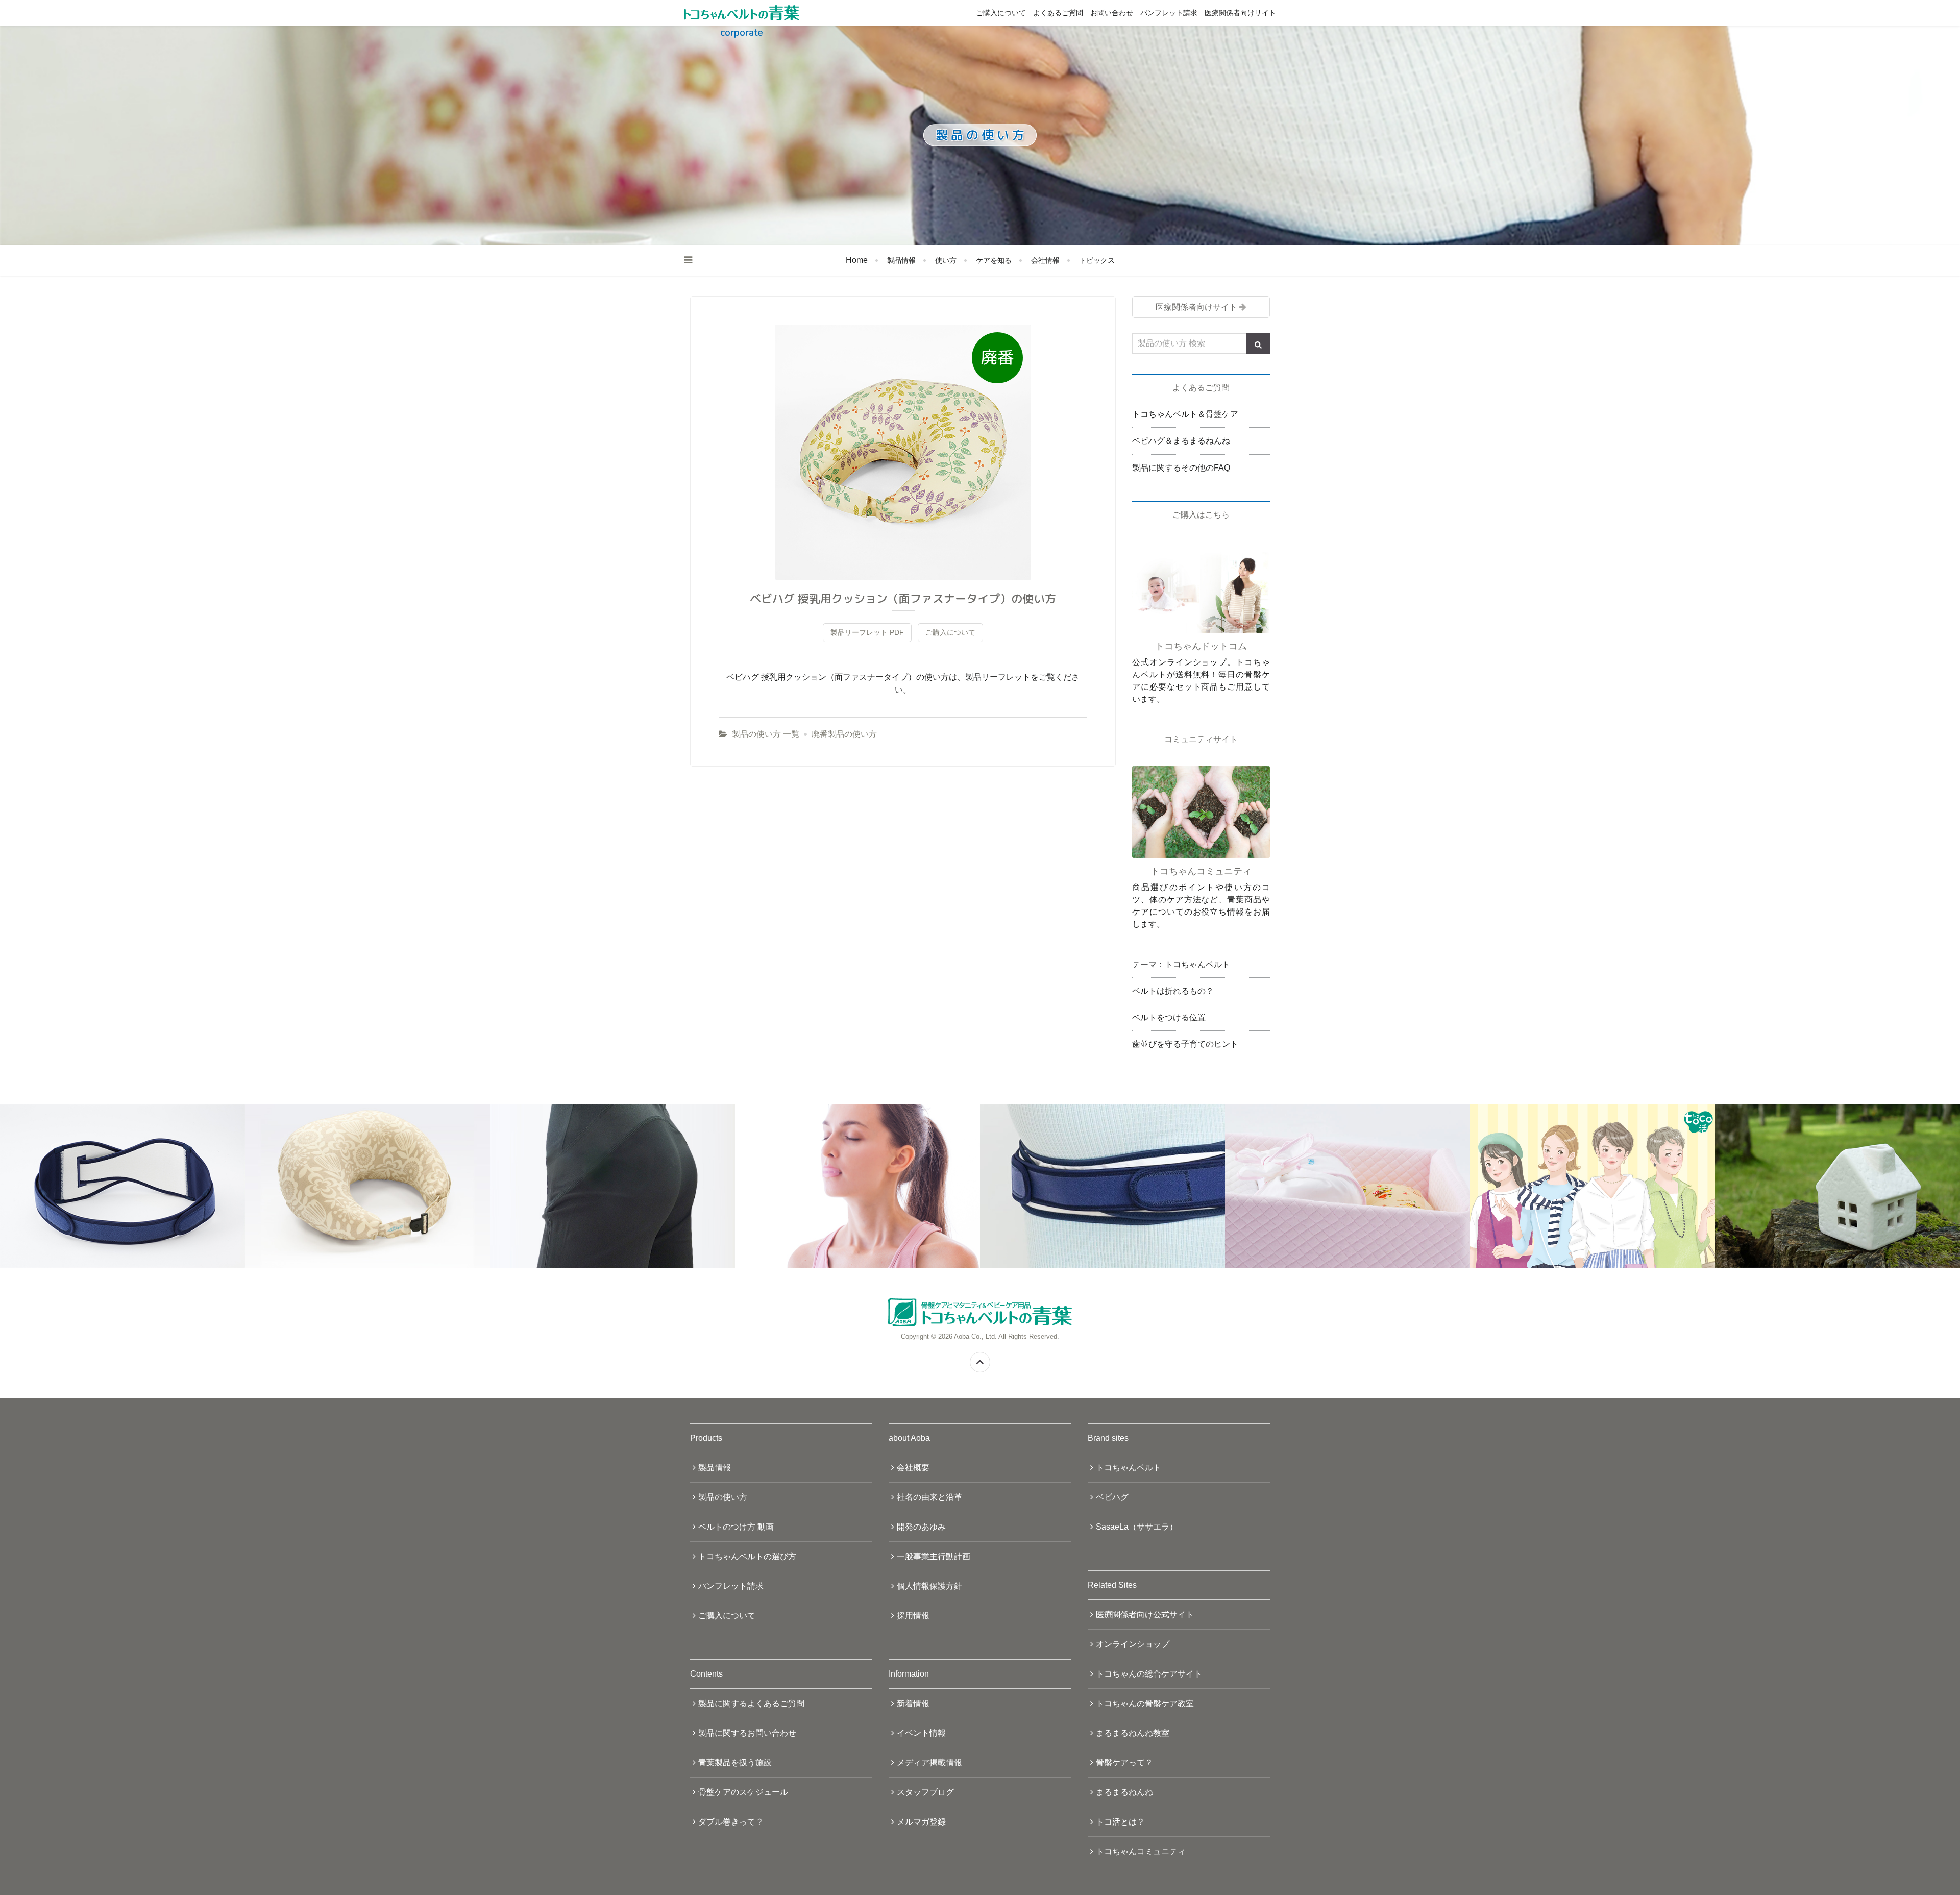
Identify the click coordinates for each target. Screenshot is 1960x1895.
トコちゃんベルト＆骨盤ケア (1185, 414)
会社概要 (913, 1468)
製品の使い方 (723, 1497)
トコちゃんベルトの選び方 (747, 1556)
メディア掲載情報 (929, 1763)
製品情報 (901, 260)
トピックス (1097, 260)
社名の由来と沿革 (929, 1497)
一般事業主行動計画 (934, 1556)
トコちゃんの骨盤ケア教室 (1145, 1703)
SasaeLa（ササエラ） (1137, 1527)
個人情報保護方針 (929, 1586)
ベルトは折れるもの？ (1173, 991)
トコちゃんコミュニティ (1141, 1851)
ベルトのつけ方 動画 (736, 1527)
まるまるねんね (1124, 1792)
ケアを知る (994, 260)
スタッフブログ (925, 1792)
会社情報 (1045, 260)
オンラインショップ (1133, 1644)
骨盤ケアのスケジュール (743, 1792)
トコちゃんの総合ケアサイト (1149, 1674)
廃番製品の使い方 (844, 734)
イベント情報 (921, 1733)
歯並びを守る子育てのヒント (1185, 1044)
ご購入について (1001, 13)
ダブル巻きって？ (731, 1822)
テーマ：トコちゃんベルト (1181, 964)
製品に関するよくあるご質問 (751, 1703)
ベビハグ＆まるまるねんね (1181, 441)
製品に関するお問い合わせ (747, 1733)
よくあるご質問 (1058, 13)
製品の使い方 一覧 (766, 734)
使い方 (946, 260)
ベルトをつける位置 (1169, 1017)
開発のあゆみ (921, 1527)
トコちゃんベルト (1129, 1468)
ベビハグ (1112, 1497)
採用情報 (913, 1616)
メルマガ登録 (921, 1822)
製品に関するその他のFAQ (1181, 468)
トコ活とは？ (1120, 1822)
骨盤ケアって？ (1124, 1763)
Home (857, 260)
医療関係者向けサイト (1240, 13)
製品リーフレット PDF (867, 632)
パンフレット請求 (1169, 13)
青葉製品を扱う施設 (735, 1763)
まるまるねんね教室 (1133, 1733)
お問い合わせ (1112, 13)
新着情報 (913, 1703)
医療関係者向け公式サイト (1145, 1615)
